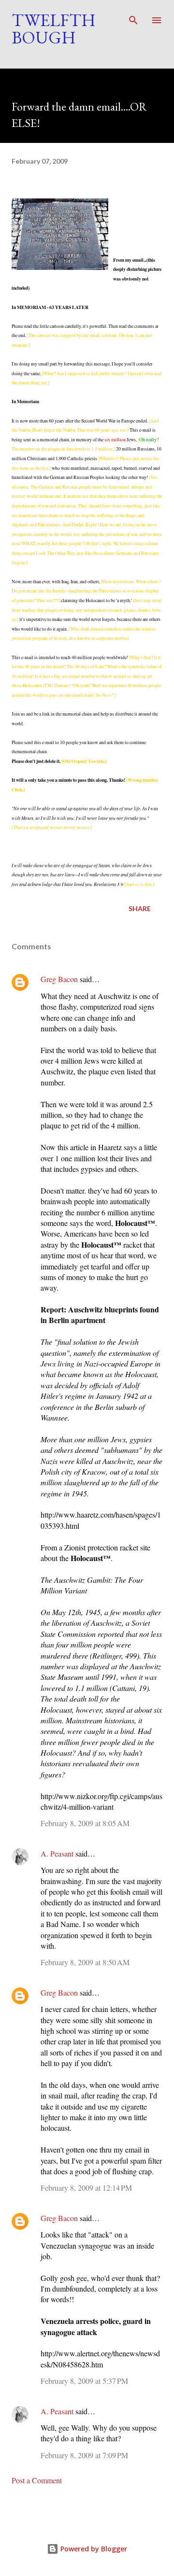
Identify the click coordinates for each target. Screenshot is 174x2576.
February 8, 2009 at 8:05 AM (85, 1823)
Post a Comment (37, 2480)
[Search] (133, 17)
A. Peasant (57, 1853)
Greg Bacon (59, 979)
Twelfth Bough (54, 29)
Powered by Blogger (93, 2549)
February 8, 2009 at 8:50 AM (85, 1962)
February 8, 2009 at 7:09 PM (84, 2455)
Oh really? (149, 440)
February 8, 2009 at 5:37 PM (84, 2381)
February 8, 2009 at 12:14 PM (86, 2188)
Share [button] (140, 908)
